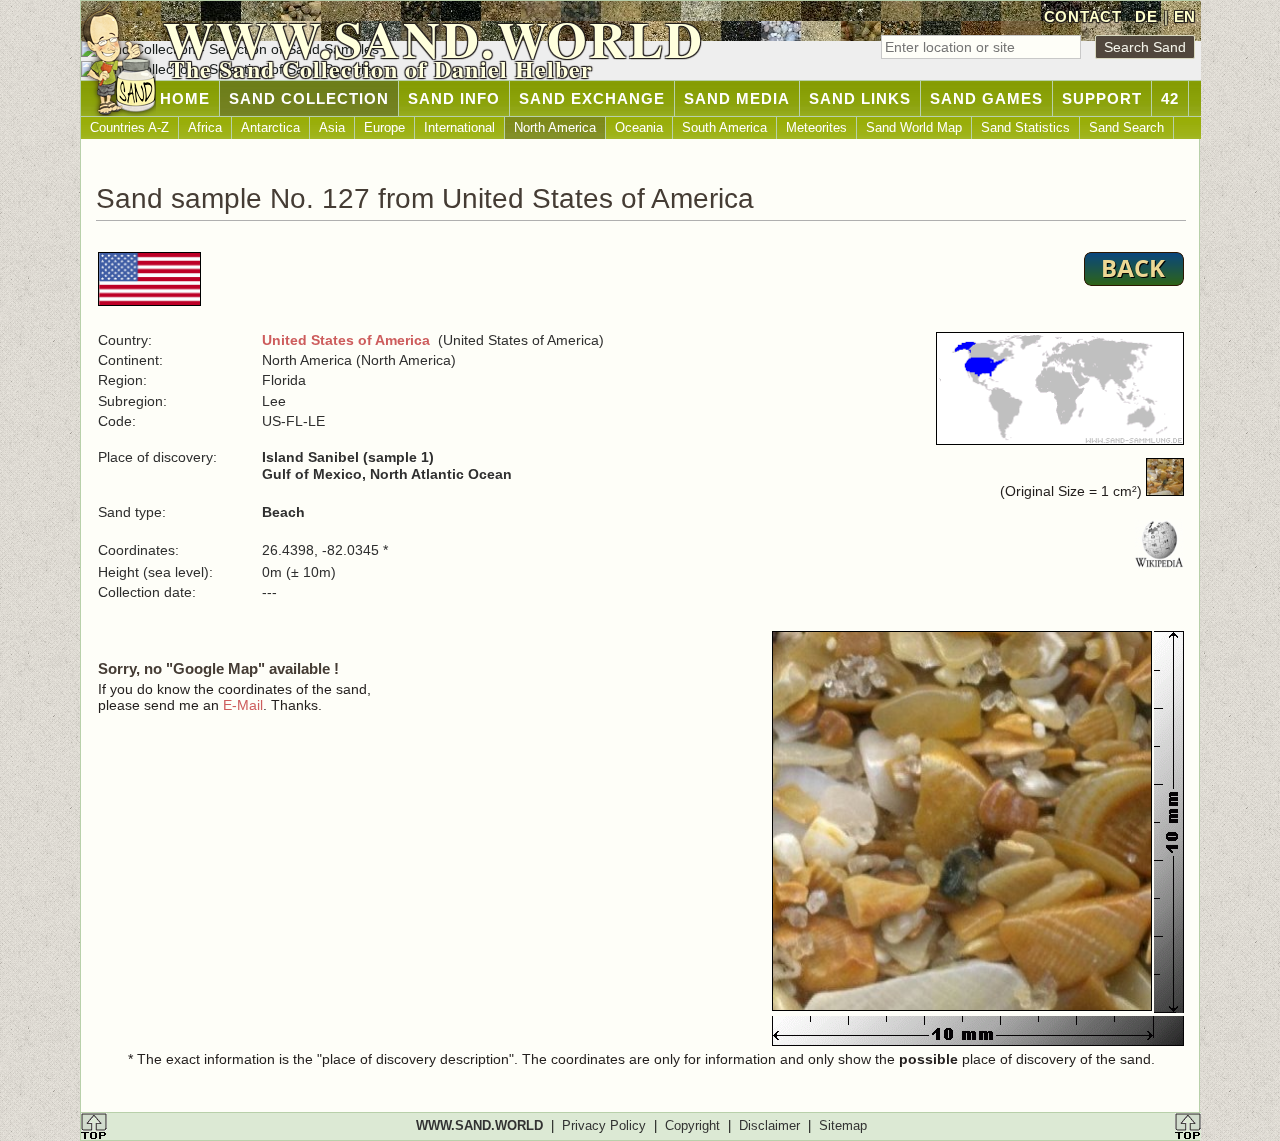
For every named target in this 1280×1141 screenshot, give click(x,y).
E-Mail (243, 705)
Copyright (692, 1125)
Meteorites (816, 127)
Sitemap (843, 1125)
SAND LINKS (860, 98)
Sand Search (1126, 127)
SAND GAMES (986, 98)
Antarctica (270, 127)
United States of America (346, 340)
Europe (384, 127)
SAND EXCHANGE (592, 98)
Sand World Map (914, 127)
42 (1170, 98)
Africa (205, 127)
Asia (332, 127)
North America (555, 127)
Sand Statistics (1025, 127)
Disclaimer (769, 1125)
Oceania (639, 127)
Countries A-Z (129, 127)
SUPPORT (1102, 98)
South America (724, 127)
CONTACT (1083, 16)
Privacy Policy (604, 1125)
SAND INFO (454, 98)
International (459, 127)
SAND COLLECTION (309, 98)
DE (1146, 16)
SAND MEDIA (737, 98)
